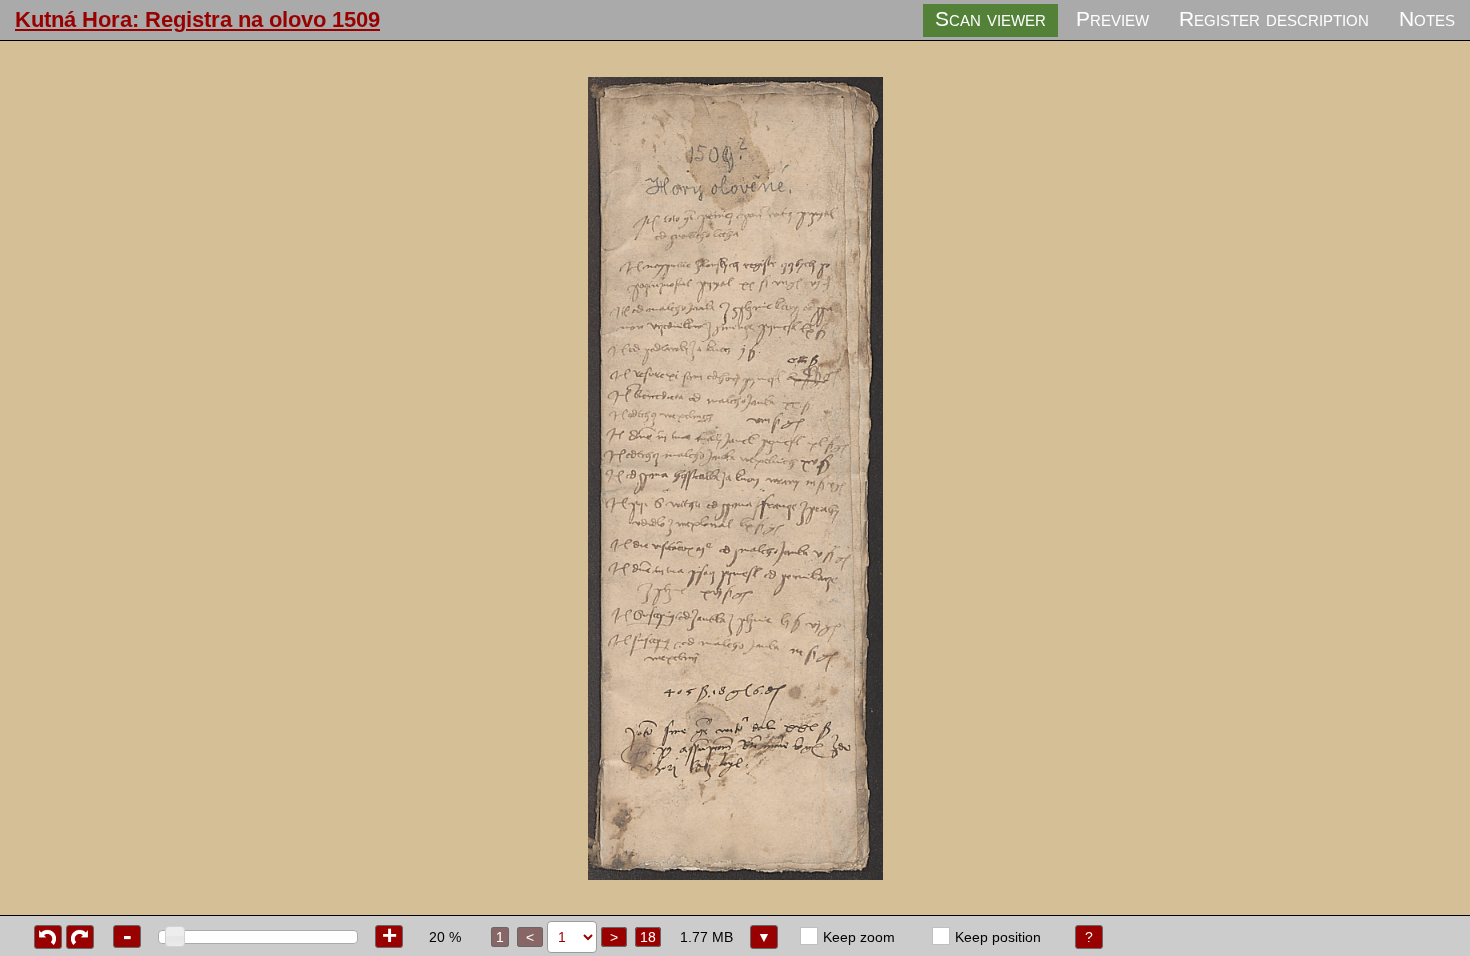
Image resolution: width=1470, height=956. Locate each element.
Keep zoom (859, 937)
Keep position (998, 937)
